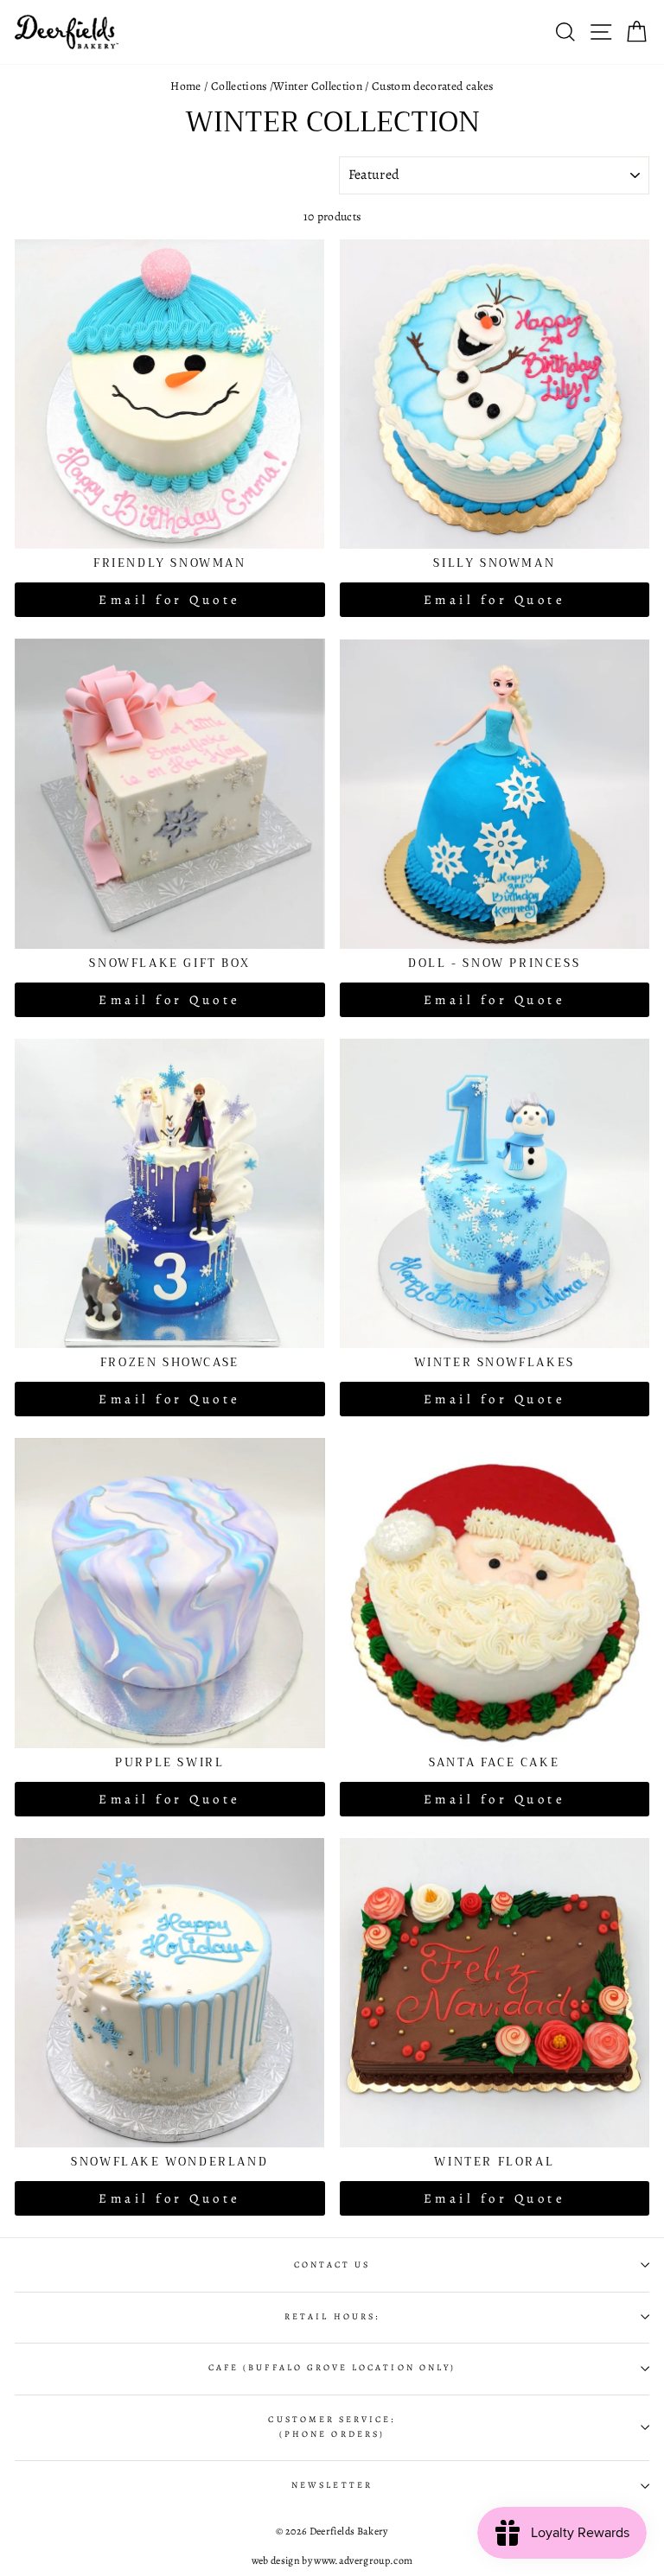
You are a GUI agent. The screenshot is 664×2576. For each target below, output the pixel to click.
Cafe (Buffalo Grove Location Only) (332, 2368)
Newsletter (332, 2485)
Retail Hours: (332, 2317)
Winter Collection (318, 86)
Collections (239, 86)
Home (185, 86)
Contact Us (332, 2265)
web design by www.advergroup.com (332, 2560)
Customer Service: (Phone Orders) (332, 2427)
